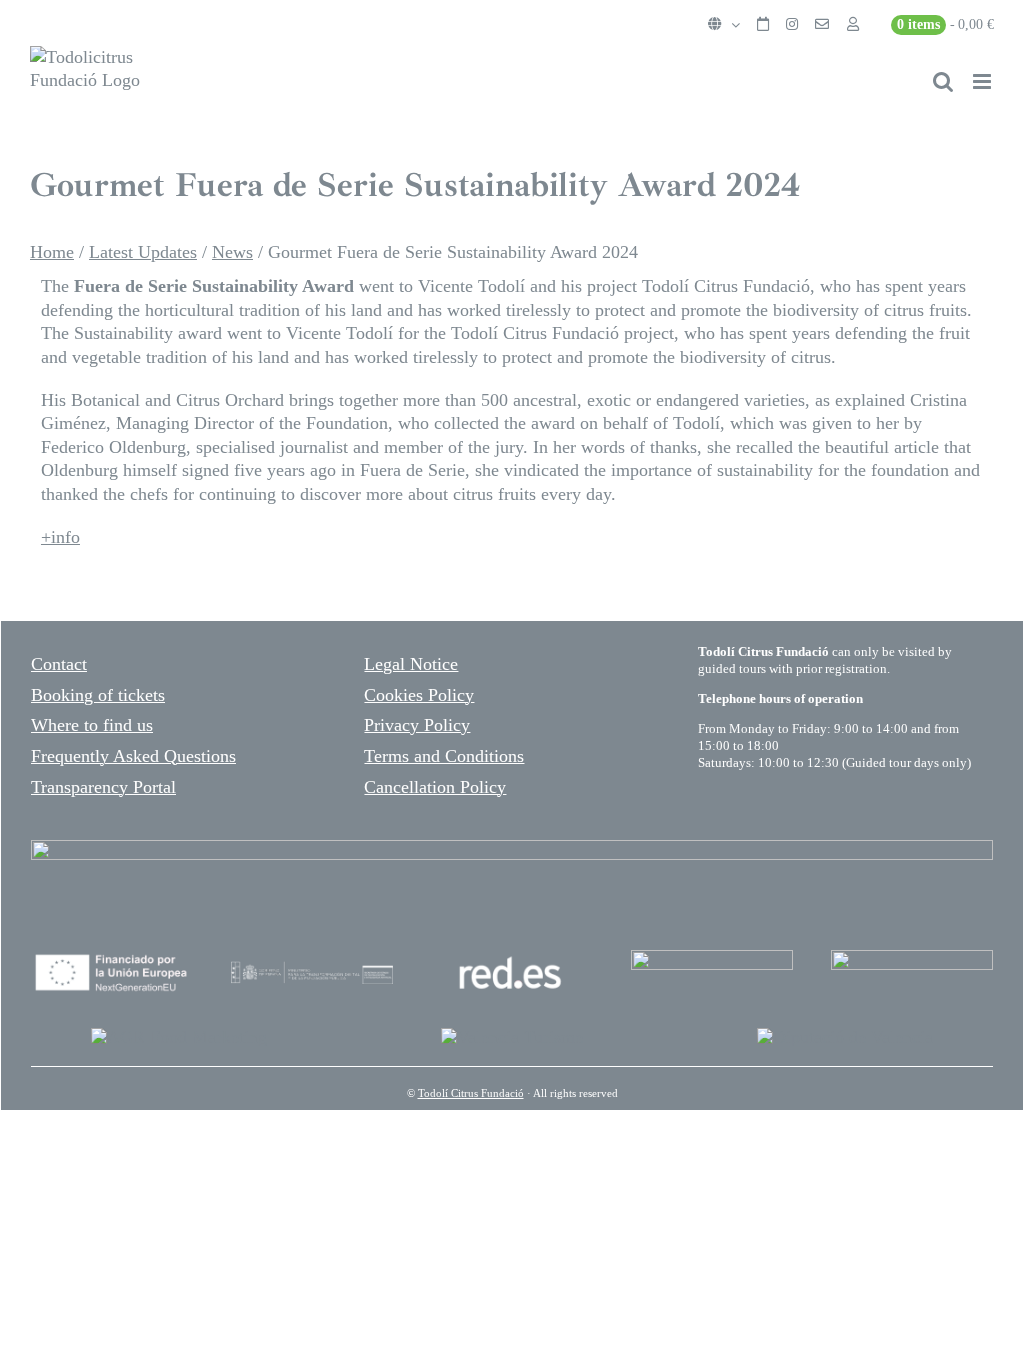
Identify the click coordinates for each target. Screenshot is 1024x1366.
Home (52, 252)
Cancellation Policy (435, 787)
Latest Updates (143, 252)
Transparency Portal (103, 787)
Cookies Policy (419, 695)
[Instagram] (792, 25)
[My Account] (853, 25)
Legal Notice (411, 664)
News (232, 252)
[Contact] (822, 25)
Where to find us (92, 725)
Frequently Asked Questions (133, 756)
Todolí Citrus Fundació (471, 1093)
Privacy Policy (417, 725)
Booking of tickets (98, 695)
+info (60, 537)
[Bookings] (763, 25)
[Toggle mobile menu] (983, 81)
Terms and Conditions (444, 756)
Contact (59, 664)
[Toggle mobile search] (943, 81)
